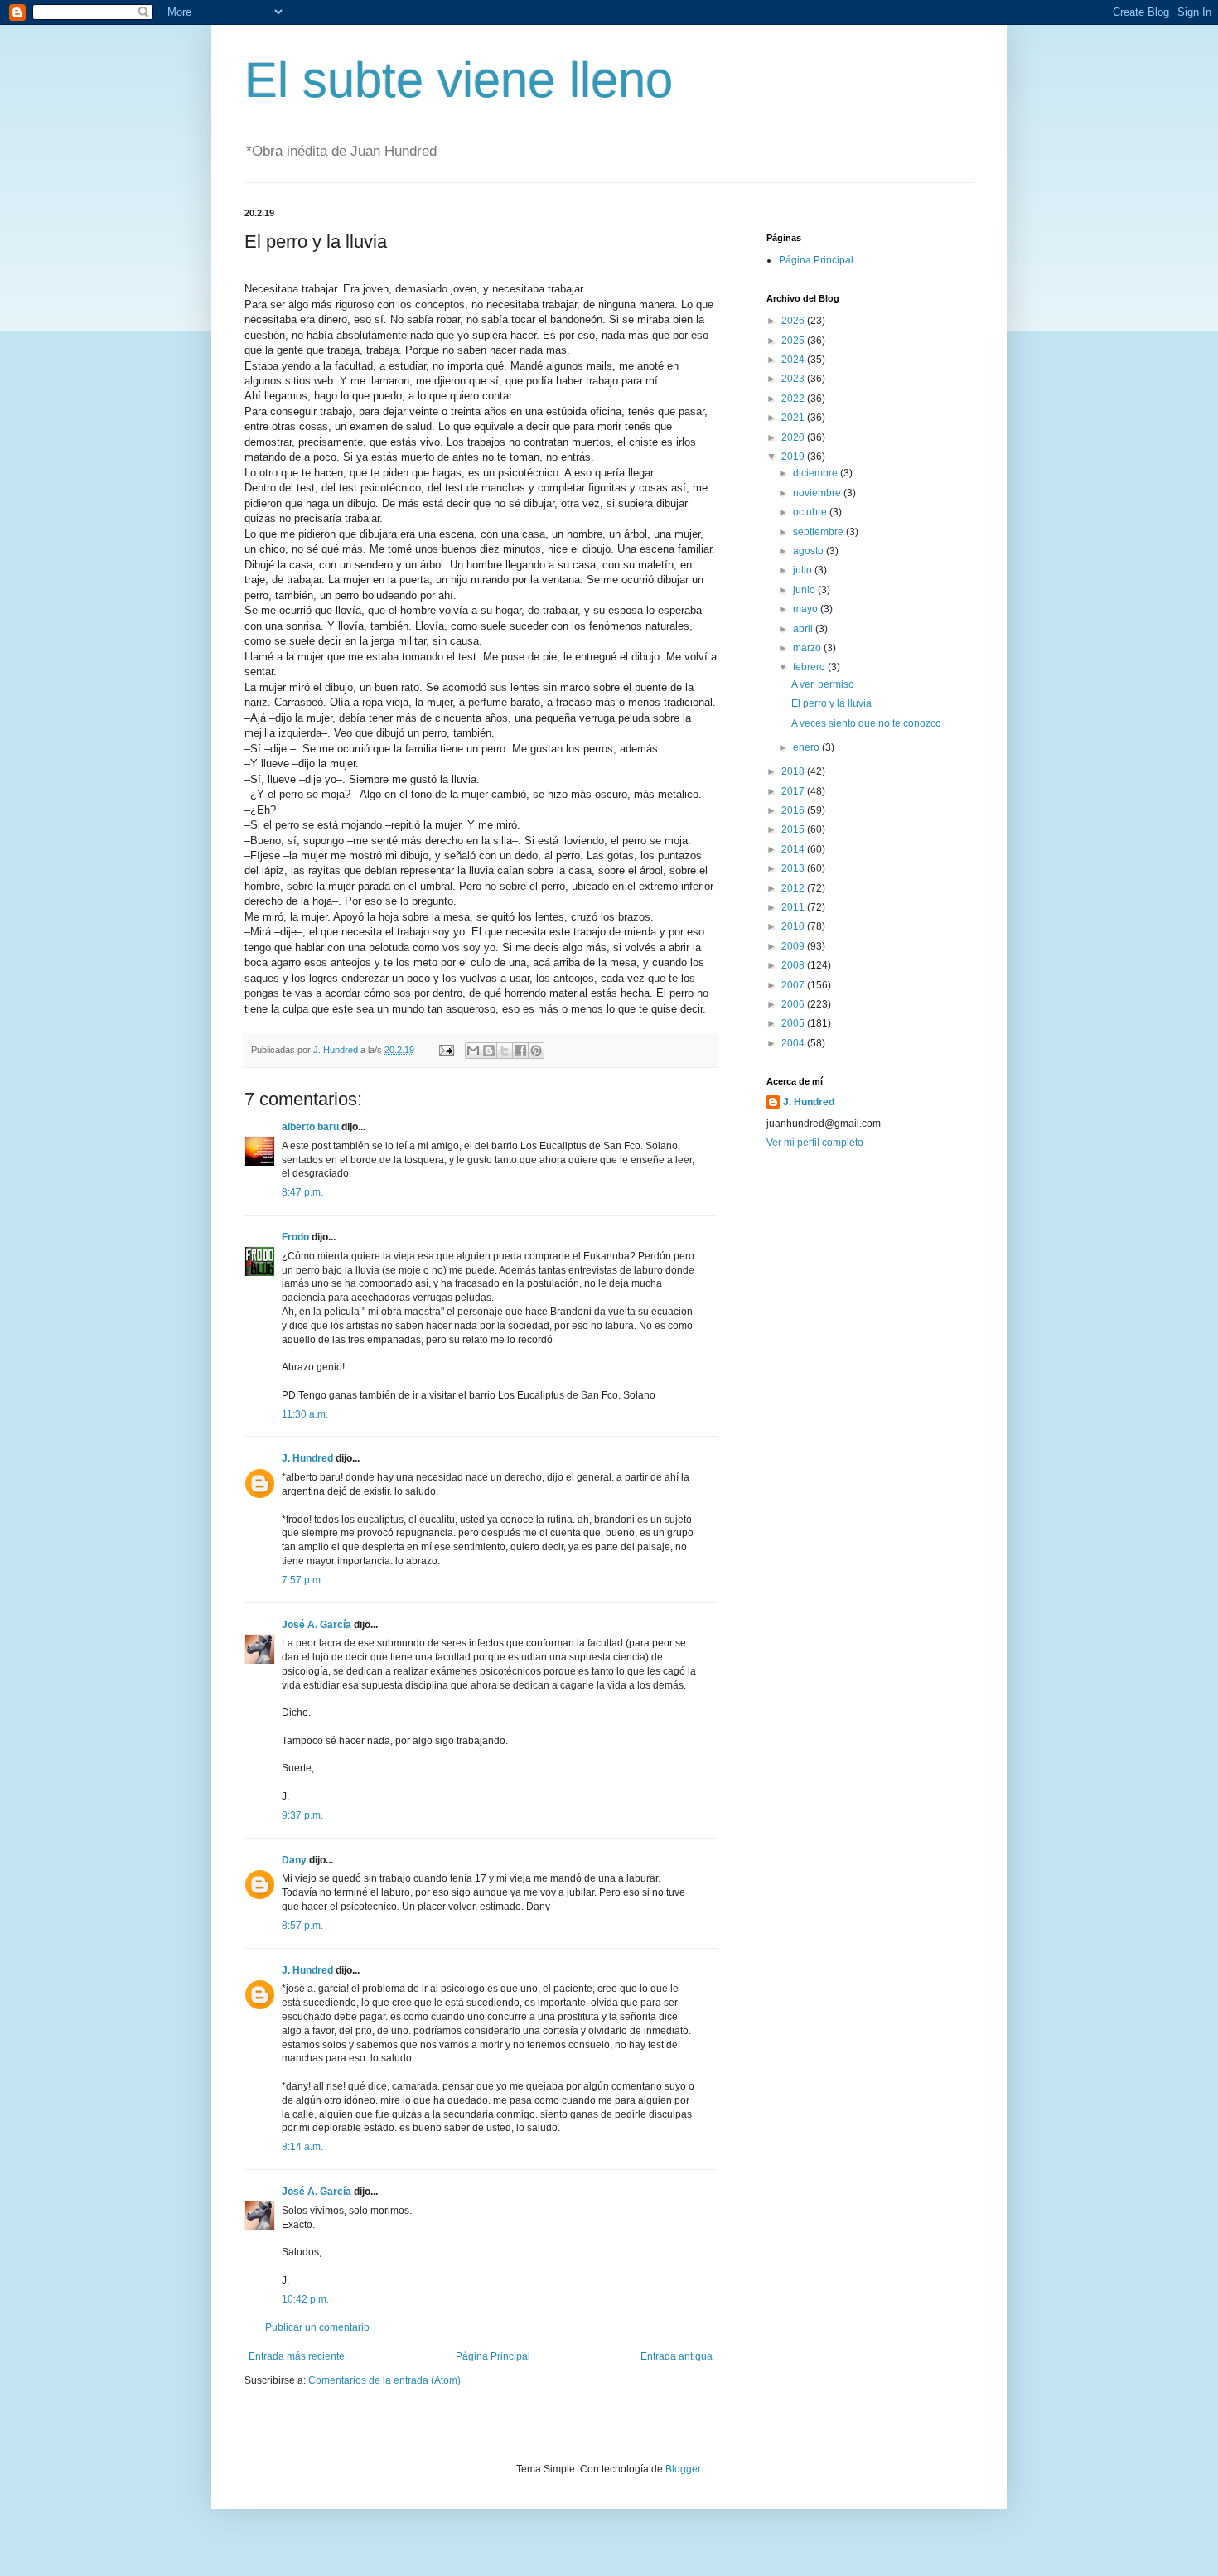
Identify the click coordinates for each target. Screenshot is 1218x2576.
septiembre (819, 532)
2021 (794, 418)
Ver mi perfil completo (815, 1143)
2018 (794, 771)
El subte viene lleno (459, 80)
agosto (810, 551)
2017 (794, 791)
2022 (794, 399)
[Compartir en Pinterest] (536, 1051)
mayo (807, 609)
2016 (794, 810)
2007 (794, 985)
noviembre (818, 493)
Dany (294, 1860)
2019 (794, 457)
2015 (794, 829)
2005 (794, 1023)
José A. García (317, 1625)
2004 (794, 1043)
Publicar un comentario (317, 2327)
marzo (808, 648)
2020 (794, 437)
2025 (794, 341)
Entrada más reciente (297, 2356)
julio (804, 570)
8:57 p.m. (302, 1926)
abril (804, 629)
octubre (811, 512)
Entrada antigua (677, 2356)
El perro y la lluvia (831, 703)
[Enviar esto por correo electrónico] (473, 1051)
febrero (810, 667)
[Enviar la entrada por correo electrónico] (446, 1050)
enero (807, 747)
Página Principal (493, 2356)
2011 (794, 907)
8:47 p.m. (302, 1192)
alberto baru (310, 1127)
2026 (794, 321)
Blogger (683, 2469)
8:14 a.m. (302, 2147)
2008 (794, 965)
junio (805, 590)
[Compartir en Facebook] (520, 1051)
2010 (794, 926)
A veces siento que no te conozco (866, 723)
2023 (794, 379)
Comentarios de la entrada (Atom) (384, 2380)
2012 (794, 888)
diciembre (817, 473)
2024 (794, 360)
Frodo (295, 1237)
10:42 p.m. (305, 2299)
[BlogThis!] (489, 1051)
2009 (794, 946)
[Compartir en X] (505, 1051)
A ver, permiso (823, 684)
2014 (794, 849)
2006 (794, 1004)
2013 (794, 868)
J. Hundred (307, 1458)
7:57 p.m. (302, 1580)
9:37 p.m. (302, 1815)
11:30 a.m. (305, 1414)
